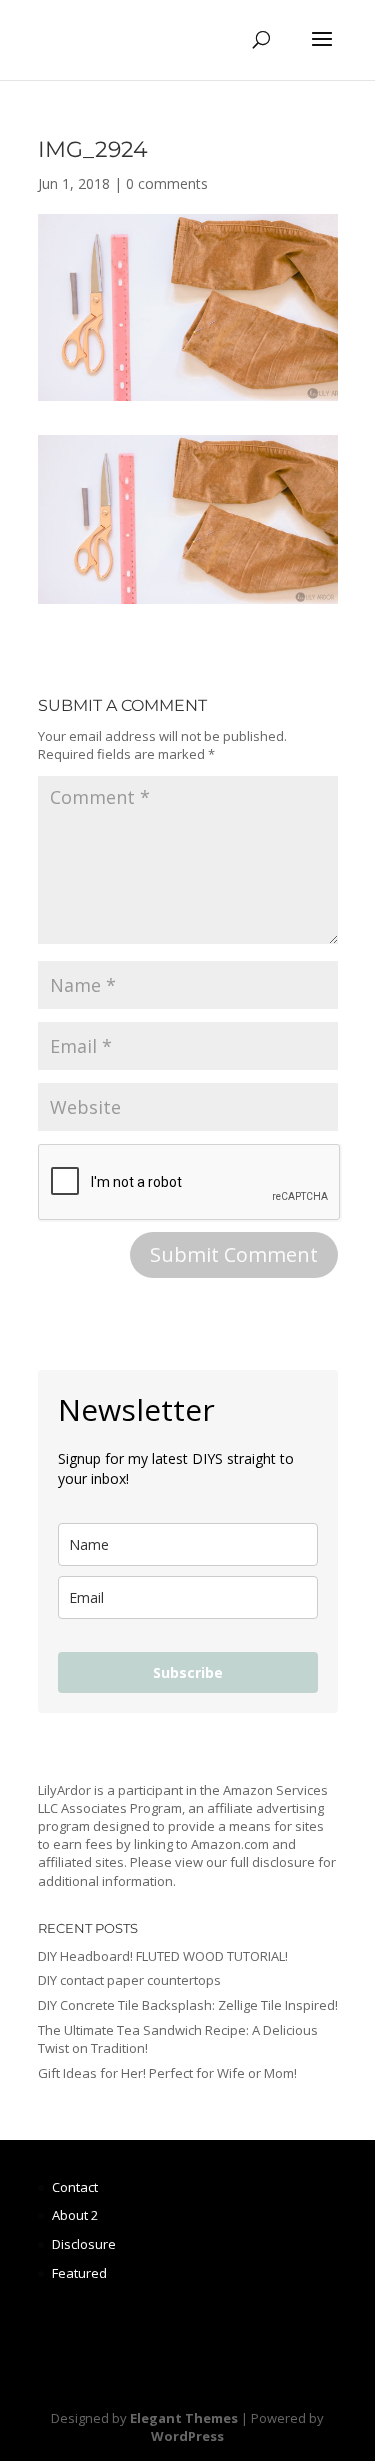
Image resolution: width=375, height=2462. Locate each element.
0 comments (167, 183)
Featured (79, 2273)
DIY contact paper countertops (129, 1980)
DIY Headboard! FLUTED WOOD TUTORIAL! (163, 1956)
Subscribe (188, 1672)
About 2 (75, 2215)
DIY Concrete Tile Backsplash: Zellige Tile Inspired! (188, 2005)
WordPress (187, 2436)
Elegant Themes (184, 2418)
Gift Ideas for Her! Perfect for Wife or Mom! (167, 2073)
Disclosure (84, 2244)
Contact (75, 2187)
